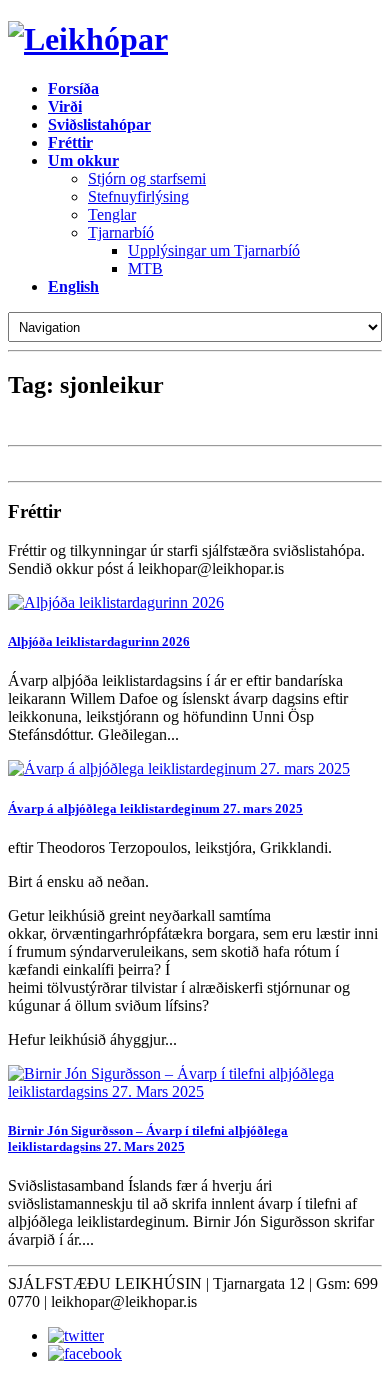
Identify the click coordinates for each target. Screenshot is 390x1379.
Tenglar (112, 214)
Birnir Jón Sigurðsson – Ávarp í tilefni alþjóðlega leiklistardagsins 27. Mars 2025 (148, 1138)
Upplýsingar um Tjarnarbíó (214, 250)
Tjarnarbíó (121, 232)
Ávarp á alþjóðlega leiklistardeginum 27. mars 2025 (155, 808)
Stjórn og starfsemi (147, 178)
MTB (145, 268)
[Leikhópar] (195, 39)
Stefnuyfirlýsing (138, 196)
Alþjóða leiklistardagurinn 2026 (99, 641)
